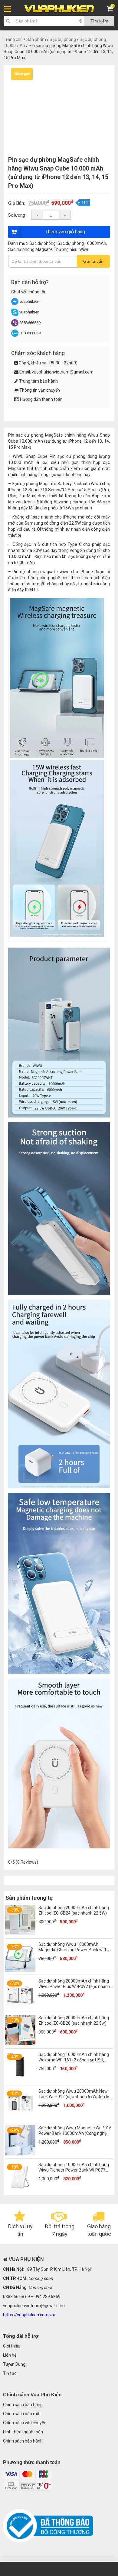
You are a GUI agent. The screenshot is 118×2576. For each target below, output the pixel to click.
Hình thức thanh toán (23, 2432)
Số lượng (17, 215)
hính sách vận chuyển (26, 2423)
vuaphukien (29, 301)
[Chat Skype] (15, 314)
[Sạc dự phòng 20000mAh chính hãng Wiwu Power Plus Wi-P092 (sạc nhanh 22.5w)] (20, 2007)
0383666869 (30, 323)
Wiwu (84, 249)
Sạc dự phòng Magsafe (30, 249)
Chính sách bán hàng (23, 2405)
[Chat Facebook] (15, 304)
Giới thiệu (12, 2346)
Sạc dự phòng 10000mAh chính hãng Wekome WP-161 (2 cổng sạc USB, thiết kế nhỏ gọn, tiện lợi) (74, 2060)
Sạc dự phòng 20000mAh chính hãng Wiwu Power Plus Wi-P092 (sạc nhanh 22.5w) (74, 1986)
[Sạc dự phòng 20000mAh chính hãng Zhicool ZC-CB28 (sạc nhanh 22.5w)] (20, 2044)
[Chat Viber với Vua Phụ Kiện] (15, 325)
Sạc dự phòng (63, 39)
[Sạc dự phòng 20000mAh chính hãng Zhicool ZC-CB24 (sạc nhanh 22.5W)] (20, 1934)
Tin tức (10, 2373)
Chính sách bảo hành (23, 2441)
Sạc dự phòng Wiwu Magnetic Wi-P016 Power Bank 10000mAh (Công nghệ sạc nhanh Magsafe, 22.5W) (75, 2133)
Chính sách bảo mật (22, 2414)
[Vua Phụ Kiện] (59, 9)
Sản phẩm (36, 39)
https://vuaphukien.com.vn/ (29, 2315)
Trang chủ (13, 39)
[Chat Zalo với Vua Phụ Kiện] (15, 335)
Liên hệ (10, 2355)
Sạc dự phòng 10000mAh (82, 243)
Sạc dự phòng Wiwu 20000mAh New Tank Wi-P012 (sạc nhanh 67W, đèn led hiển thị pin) (75, 2097)
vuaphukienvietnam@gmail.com (63, 372)
